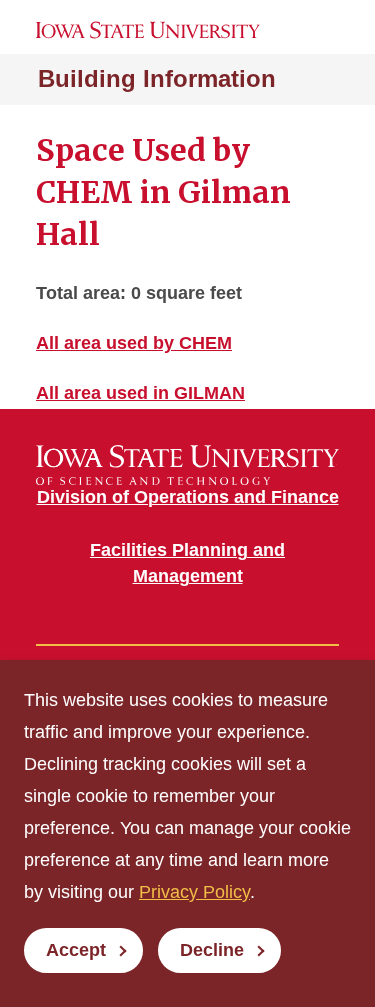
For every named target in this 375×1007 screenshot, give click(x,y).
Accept (76, 950)
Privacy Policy (194, 892)
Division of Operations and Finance (188, 497)
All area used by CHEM (134, 343)
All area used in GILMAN (140, 393)
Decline (212, 950)
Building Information (157, 78)
